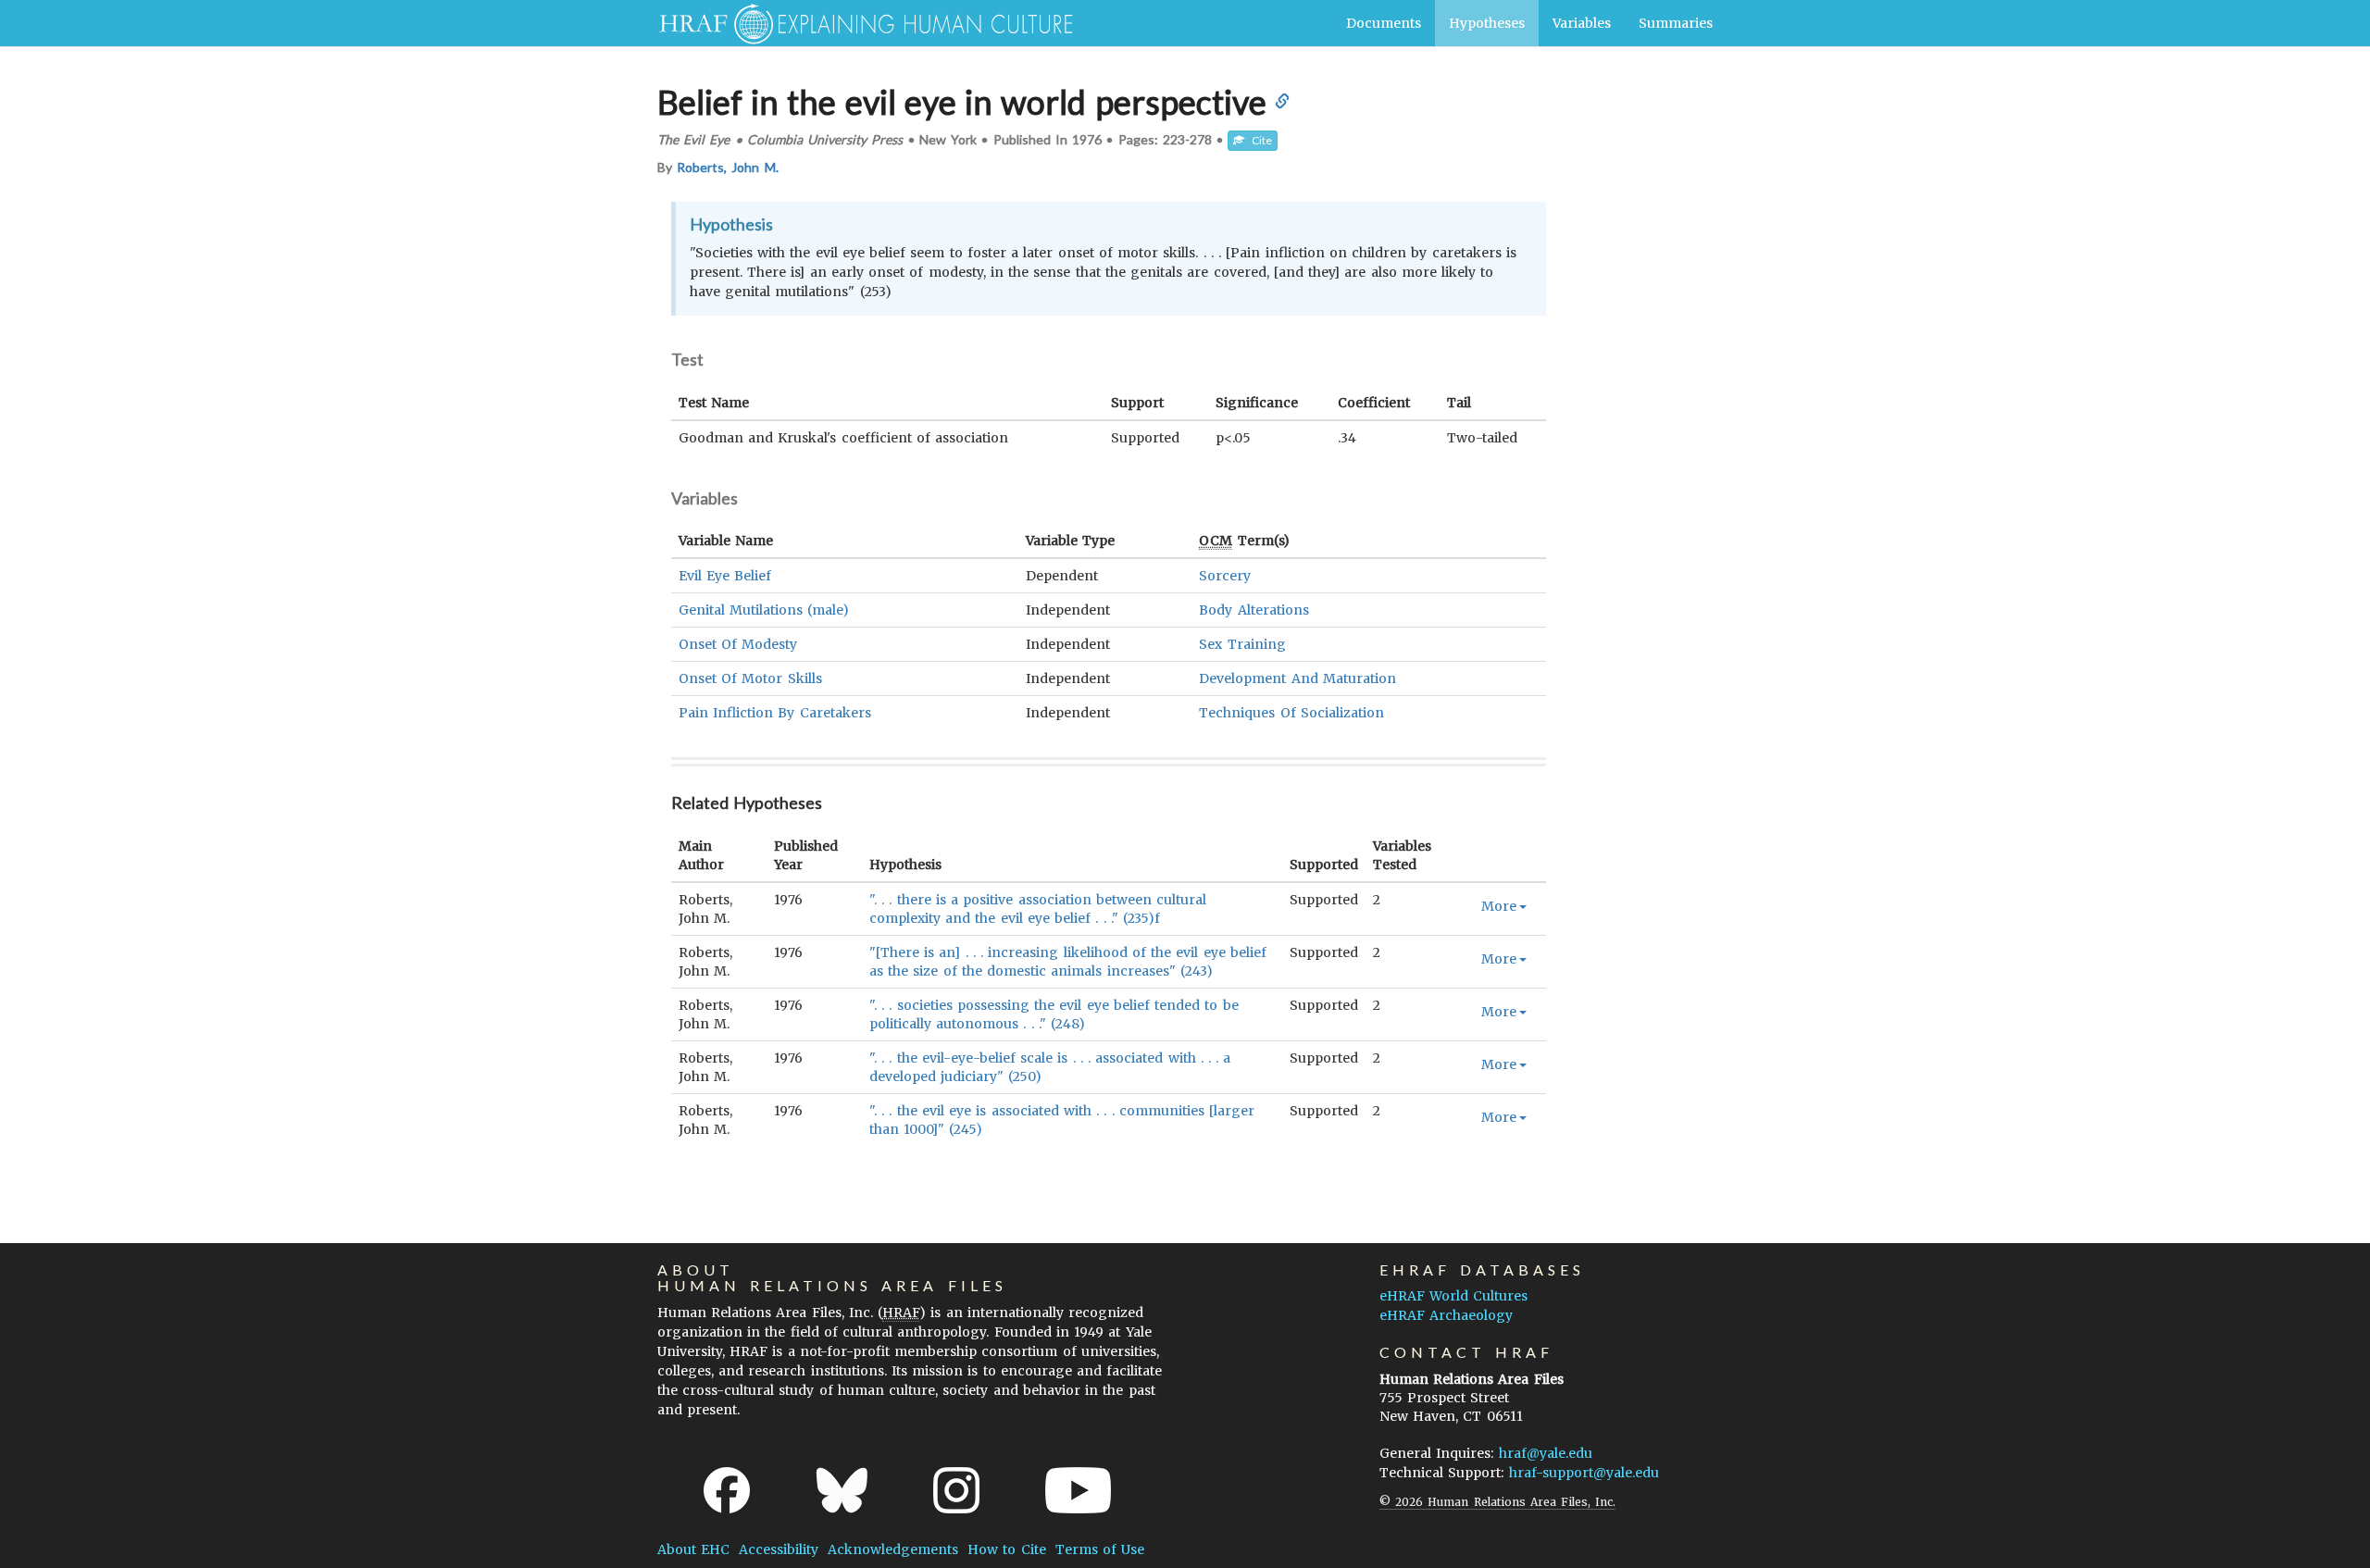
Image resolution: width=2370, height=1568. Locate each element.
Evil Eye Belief (725, 576)
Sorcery (1225, 576)
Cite (1258, 140)
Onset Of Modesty (738, 644)
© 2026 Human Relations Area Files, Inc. (1497, 1502)
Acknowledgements (893, 1549)
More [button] (1499, 906)
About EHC (693, 1549)
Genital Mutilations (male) (764, 610)
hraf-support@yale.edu (1584, 1473)
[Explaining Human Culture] (859, 23)
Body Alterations (1254, 610)
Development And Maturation (1297, 678)
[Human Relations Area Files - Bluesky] (842, 1490)
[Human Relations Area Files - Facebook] (727, 1490)
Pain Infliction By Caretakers (775, 713)
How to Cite (1006, 1549)
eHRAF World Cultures (1453, 1296)
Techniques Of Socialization (1291, 713)
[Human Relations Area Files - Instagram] (956, 1490)
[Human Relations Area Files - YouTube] (1078, 1490)
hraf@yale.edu (1546, 1453)
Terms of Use (1100, 1549)
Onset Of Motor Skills (750, 678)
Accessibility (779, 1549)
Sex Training (1242, 644)
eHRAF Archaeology (1446, 1315)
